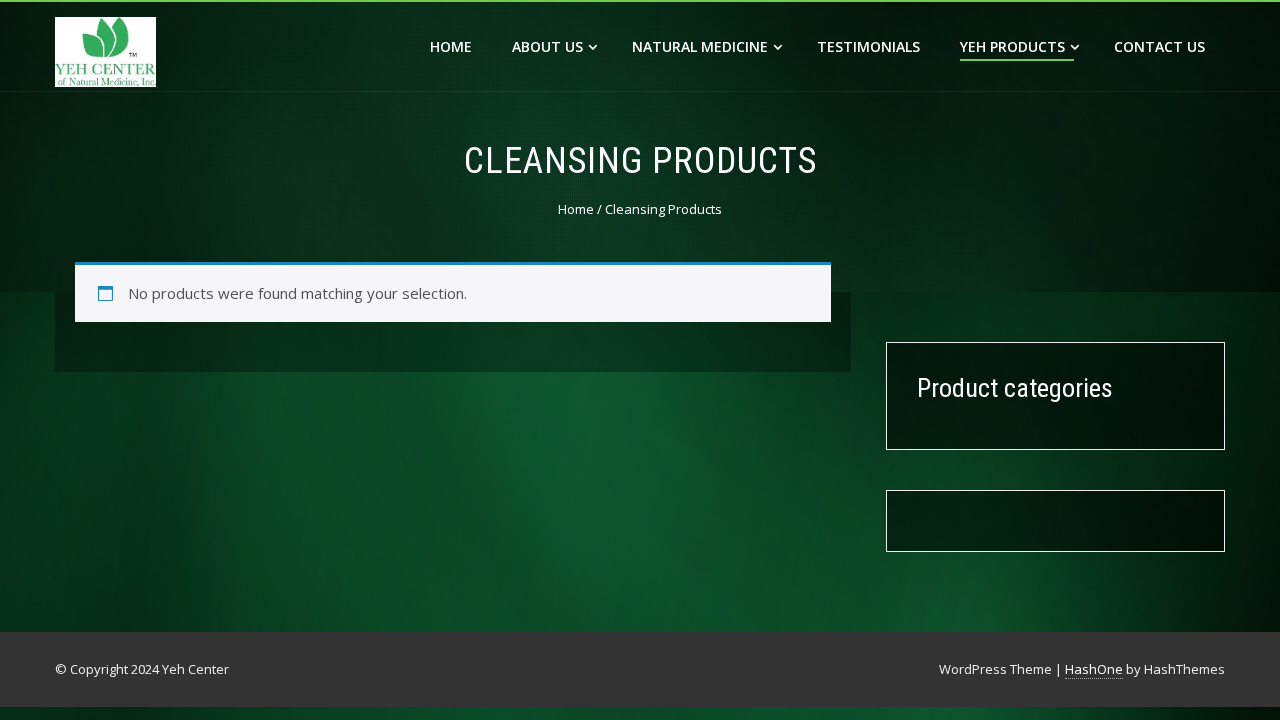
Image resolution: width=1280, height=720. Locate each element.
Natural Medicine (700, 46)
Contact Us (1159, 46)
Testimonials (868, 46)
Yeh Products (1012, 46)
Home (451, 46)
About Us (547, 46)
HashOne (1094, 669)
